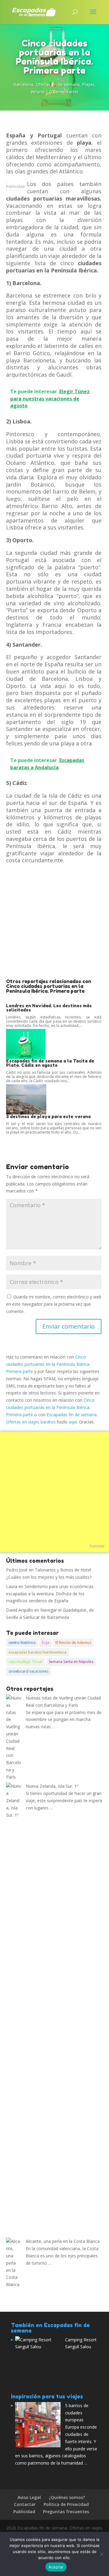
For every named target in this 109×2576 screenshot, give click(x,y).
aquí (73, 1422)
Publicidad (15, 187)
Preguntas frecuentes (66, 2512)
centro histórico (22, 1643)
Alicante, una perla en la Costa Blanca (63, 2241)
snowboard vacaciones (28, 1671)
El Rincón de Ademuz (73, 1643)
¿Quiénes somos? (67, 2497)
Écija (46, 1643)
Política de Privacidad (66, 2504)
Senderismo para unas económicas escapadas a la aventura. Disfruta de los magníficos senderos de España (50, 1594)
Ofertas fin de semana (58, 84)
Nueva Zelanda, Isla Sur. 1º (52, 1786)
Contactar (25, 2504)
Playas (88, 84)
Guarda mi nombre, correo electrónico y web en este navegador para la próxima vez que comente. (54, 1304)
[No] (101, 2554)
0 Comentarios (64, 92)
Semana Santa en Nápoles (71, 1662)
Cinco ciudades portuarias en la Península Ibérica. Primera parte (48, 1364)
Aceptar (56, 2567)
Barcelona (23, 84)
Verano (38, 92)
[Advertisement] (54, 921)
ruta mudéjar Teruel (26, 1662)
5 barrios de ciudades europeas (77, 2413)
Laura (12, 1586)
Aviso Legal (29, 2497)
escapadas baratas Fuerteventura (37, 1652)
